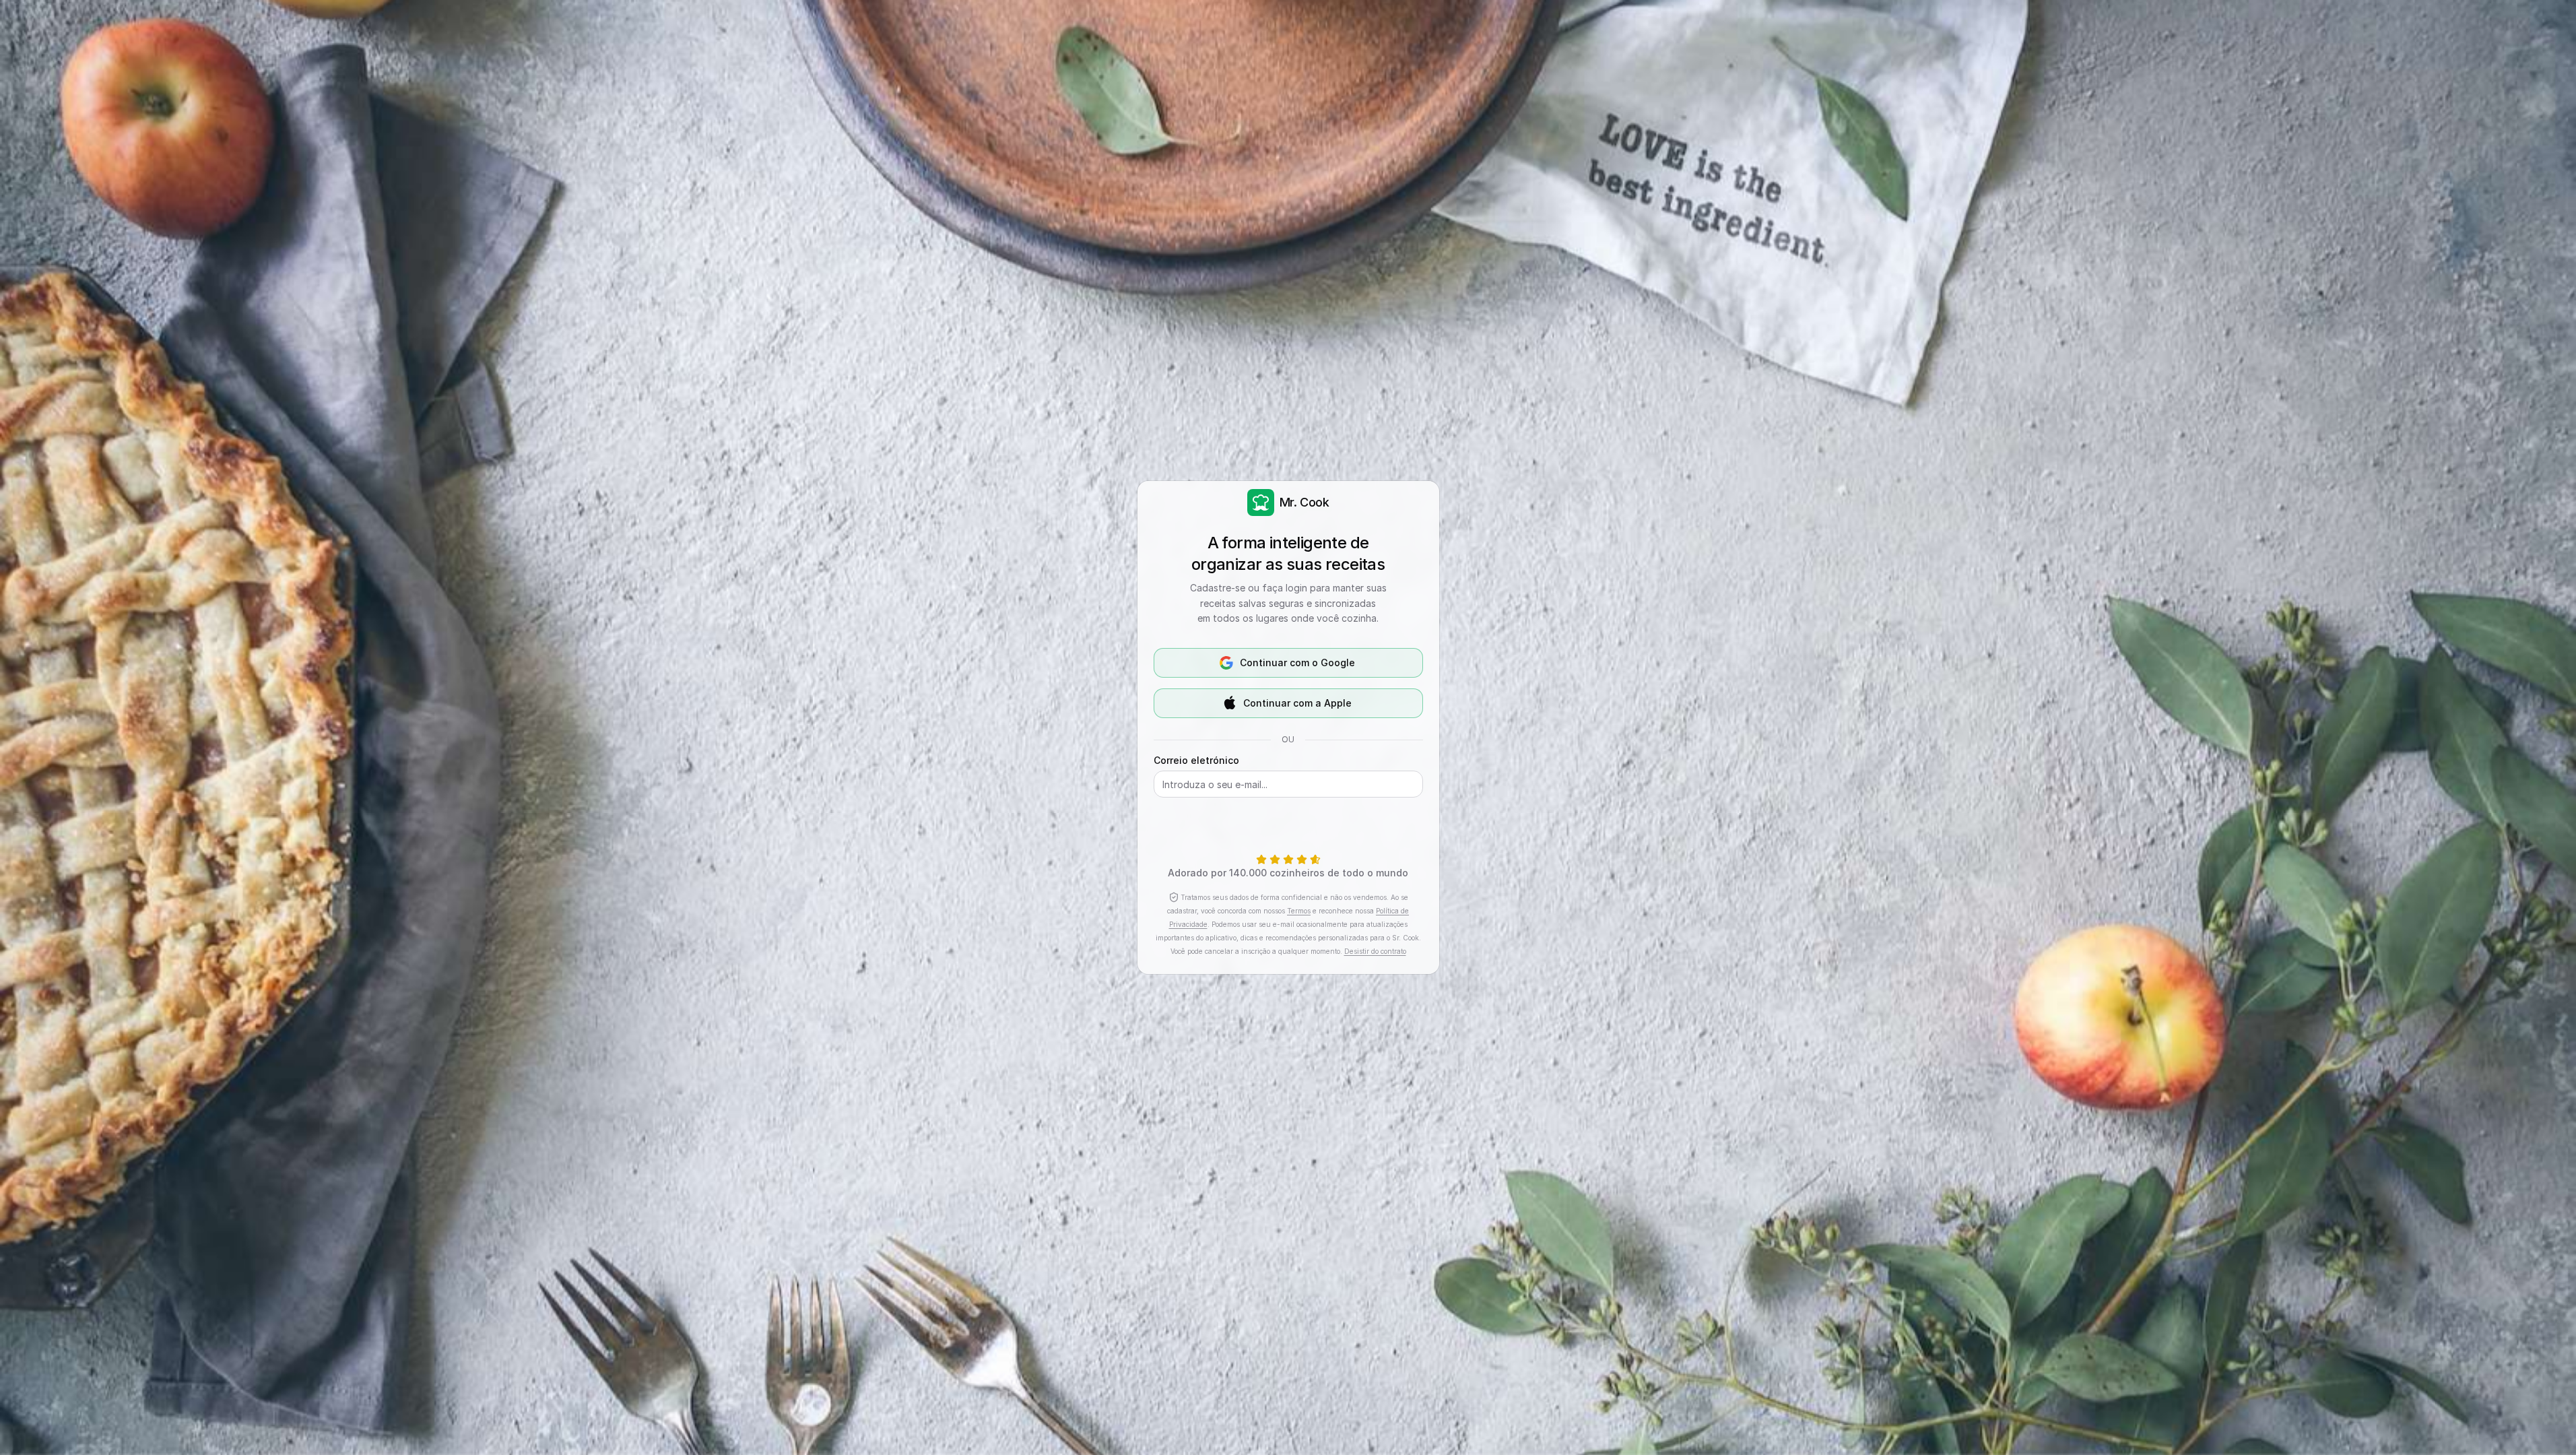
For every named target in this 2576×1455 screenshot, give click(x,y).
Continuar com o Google (1297, 662)
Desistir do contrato (1375, 951)
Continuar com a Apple (1297, 703)
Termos (1299, 911)
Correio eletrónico (1196, 761)
